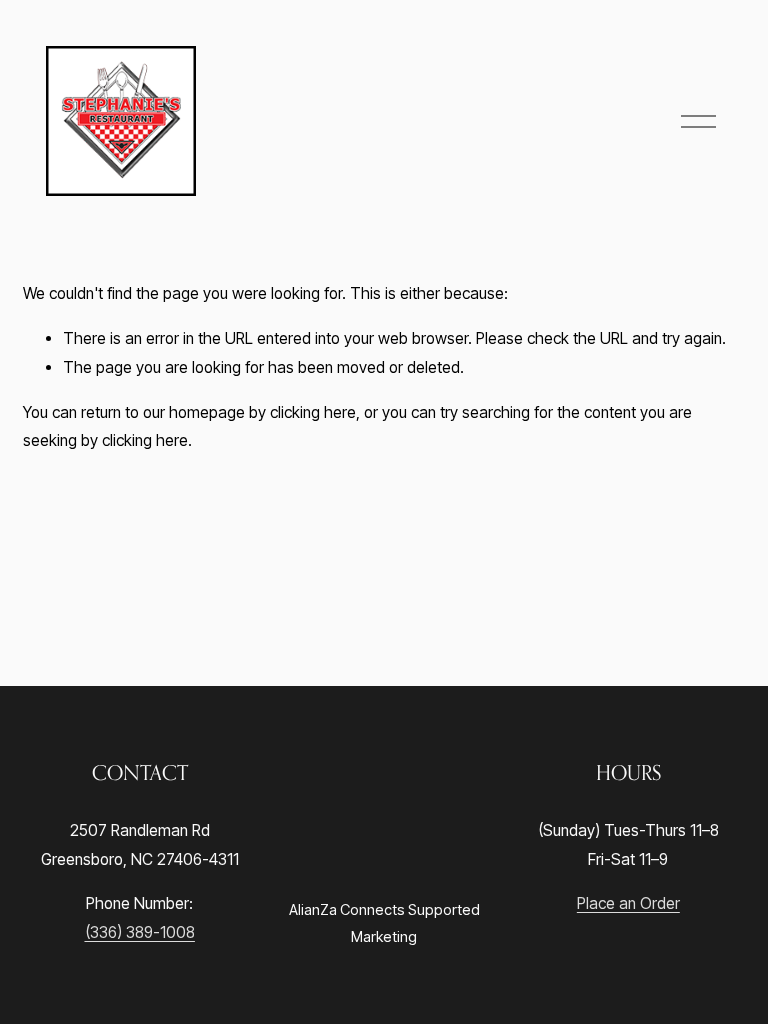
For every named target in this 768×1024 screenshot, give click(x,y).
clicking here (313, 412)
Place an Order (628, 903)
